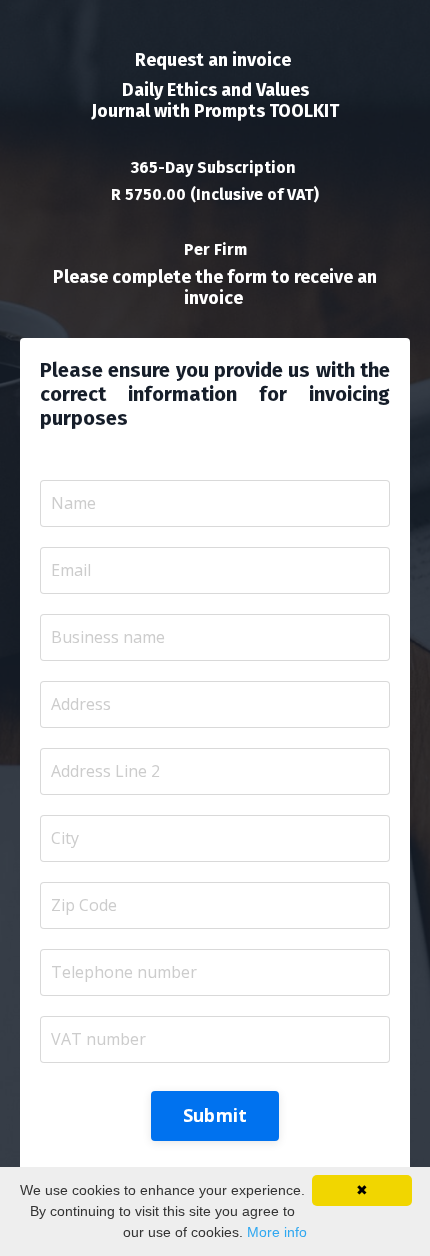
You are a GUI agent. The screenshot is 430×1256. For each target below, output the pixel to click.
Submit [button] (215, 1115)
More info (277, 1232)
